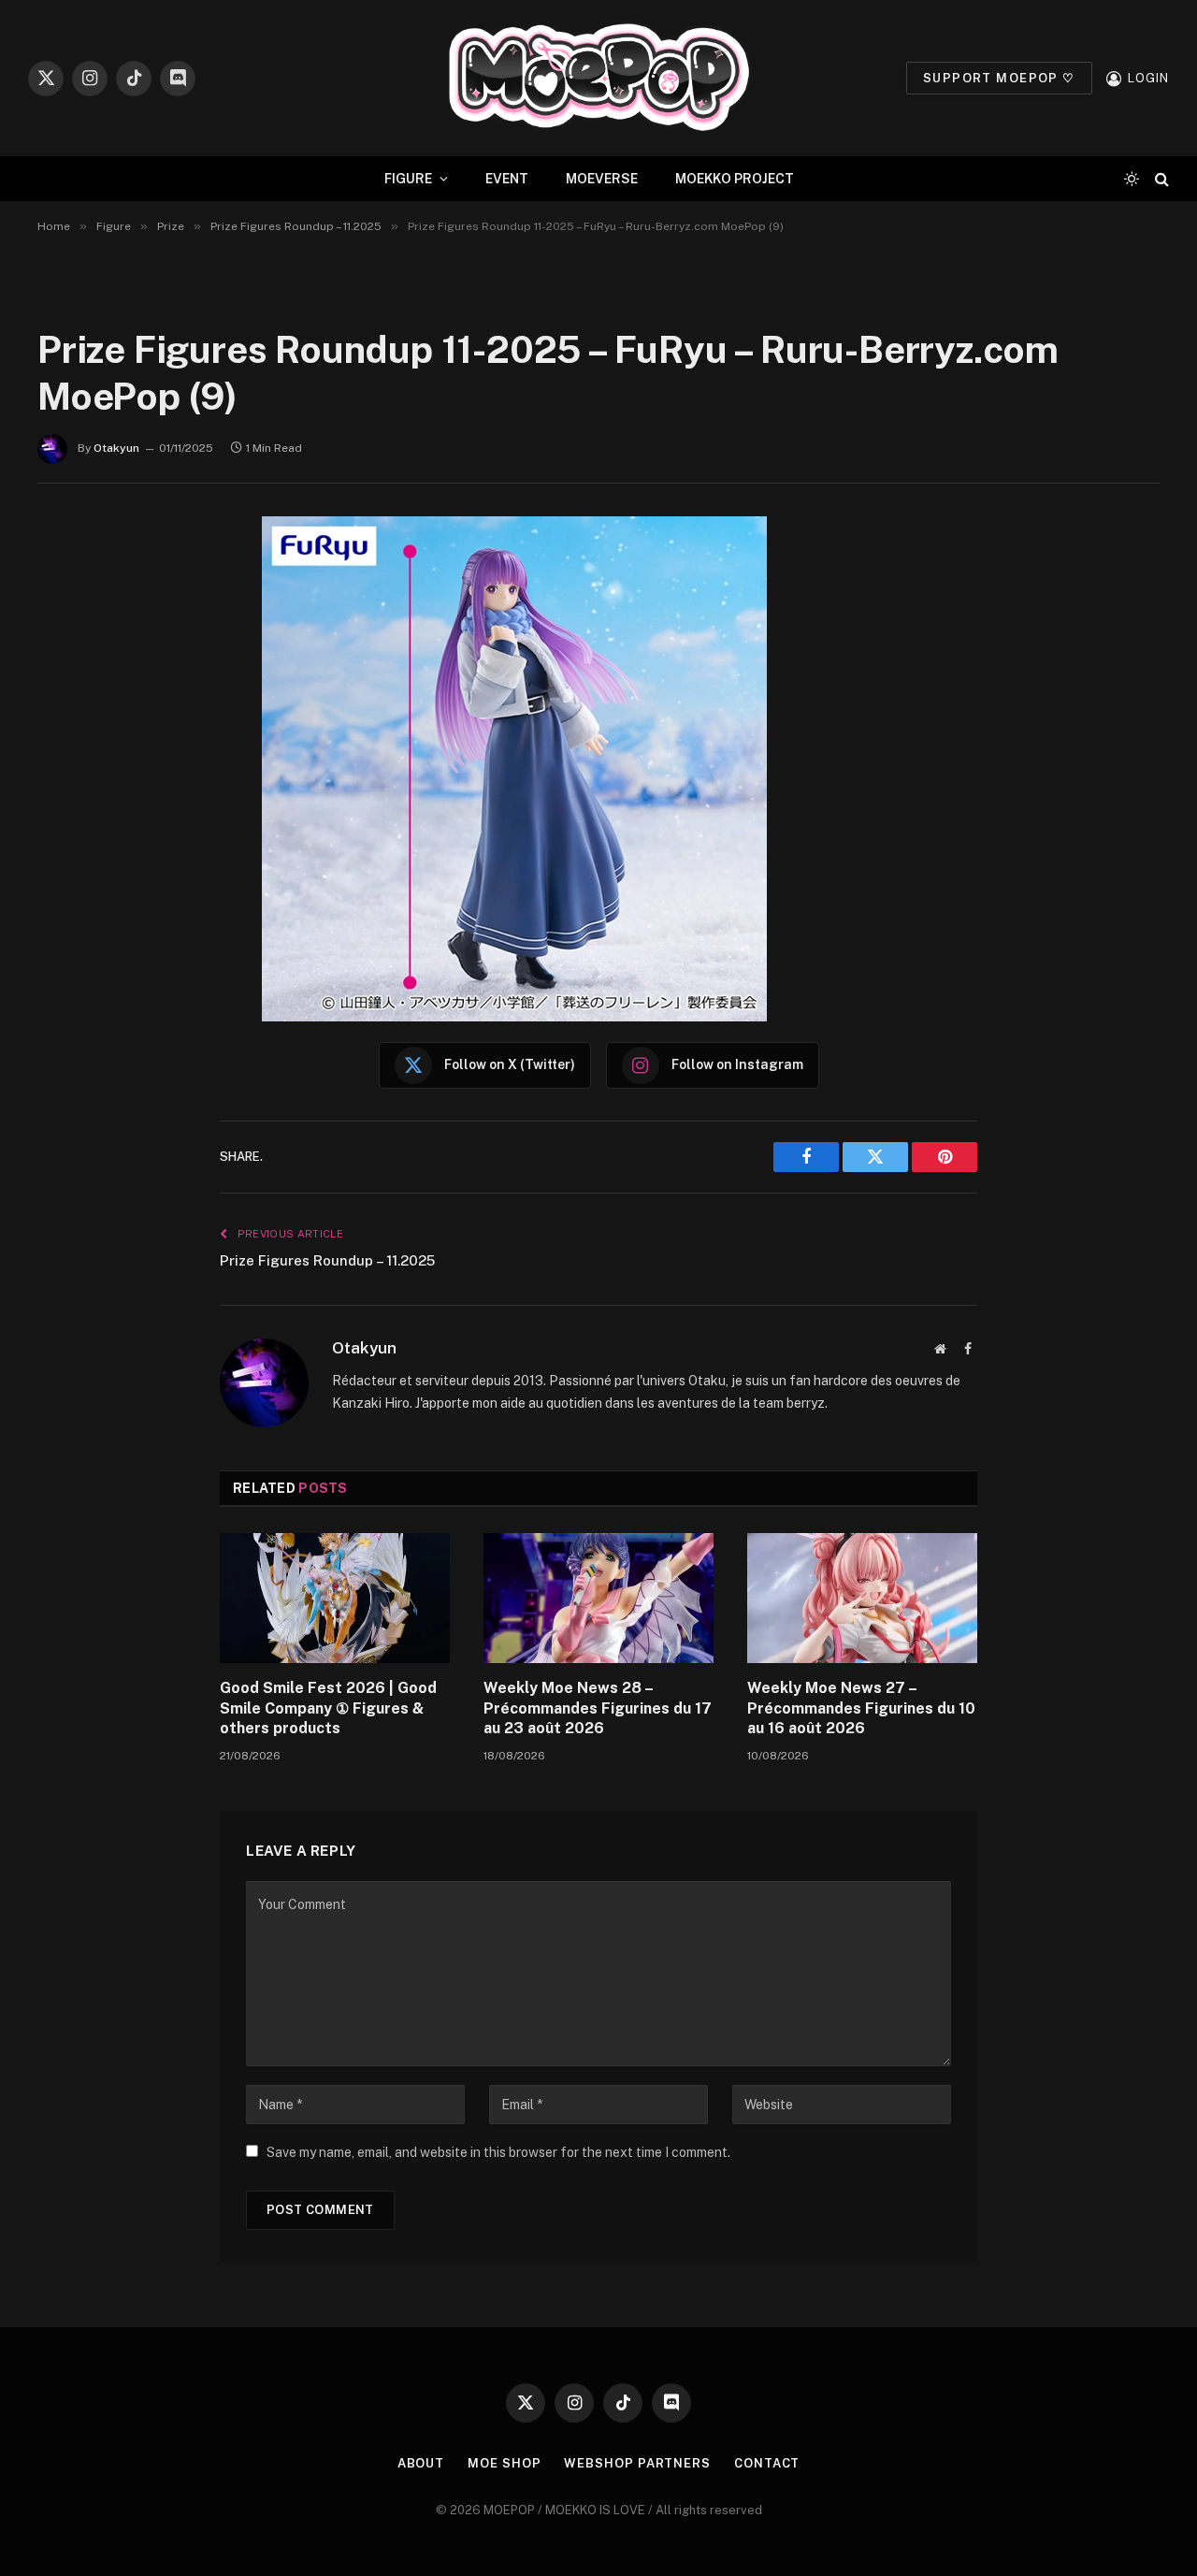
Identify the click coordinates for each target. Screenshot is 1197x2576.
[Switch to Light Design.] (1132, 179)
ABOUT (421, 2463)
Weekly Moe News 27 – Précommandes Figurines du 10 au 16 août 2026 (861, 1708)
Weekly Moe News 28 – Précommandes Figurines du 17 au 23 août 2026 (598, 1708)
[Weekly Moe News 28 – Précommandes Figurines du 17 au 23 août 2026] (598, 1598)
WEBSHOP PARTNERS (637, 2463)
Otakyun (116, 448)
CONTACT (767, 2463)
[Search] (1160, 179)
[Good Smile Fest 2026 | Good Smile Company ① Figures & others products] (335, 1598)
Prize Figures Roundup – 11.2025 (327, 1260)
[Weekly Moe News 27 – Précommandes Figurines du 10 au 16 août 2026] (862, 1598)
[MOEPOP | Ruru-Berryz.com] (598, 78)
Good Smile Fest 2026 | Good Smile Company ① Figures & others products (328, 1708)
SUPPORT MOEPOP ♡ (999, 78)
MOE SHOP (504, 2463)
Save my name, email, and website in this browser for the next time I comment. (498, 2152)
